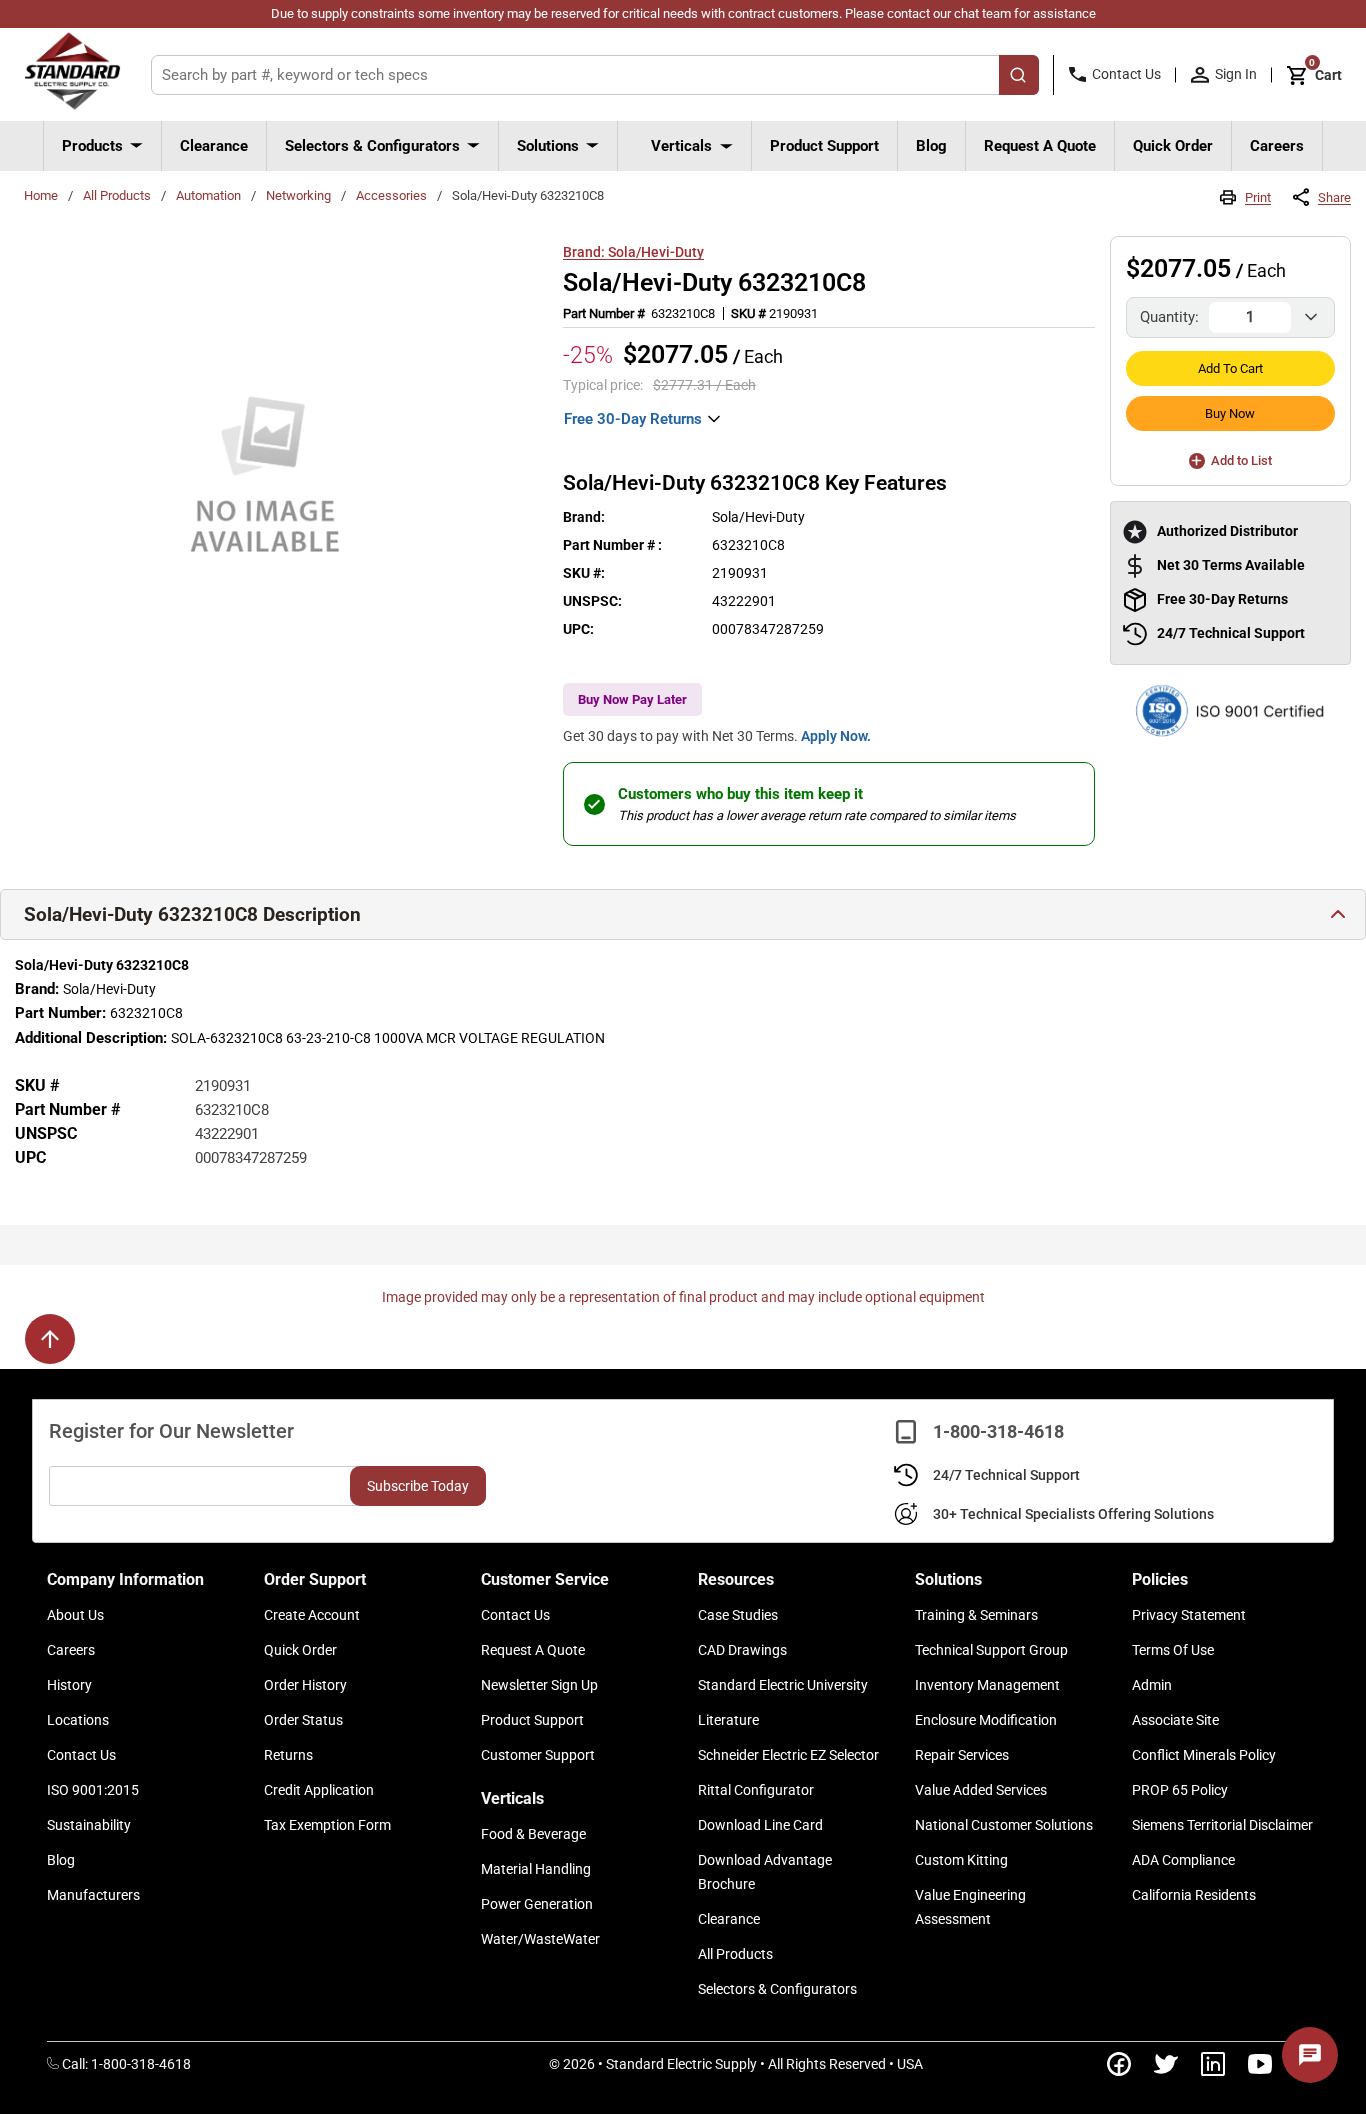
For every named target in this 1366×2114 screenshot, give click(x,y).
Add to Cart (1230, 368)
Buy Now (1230, 413)
